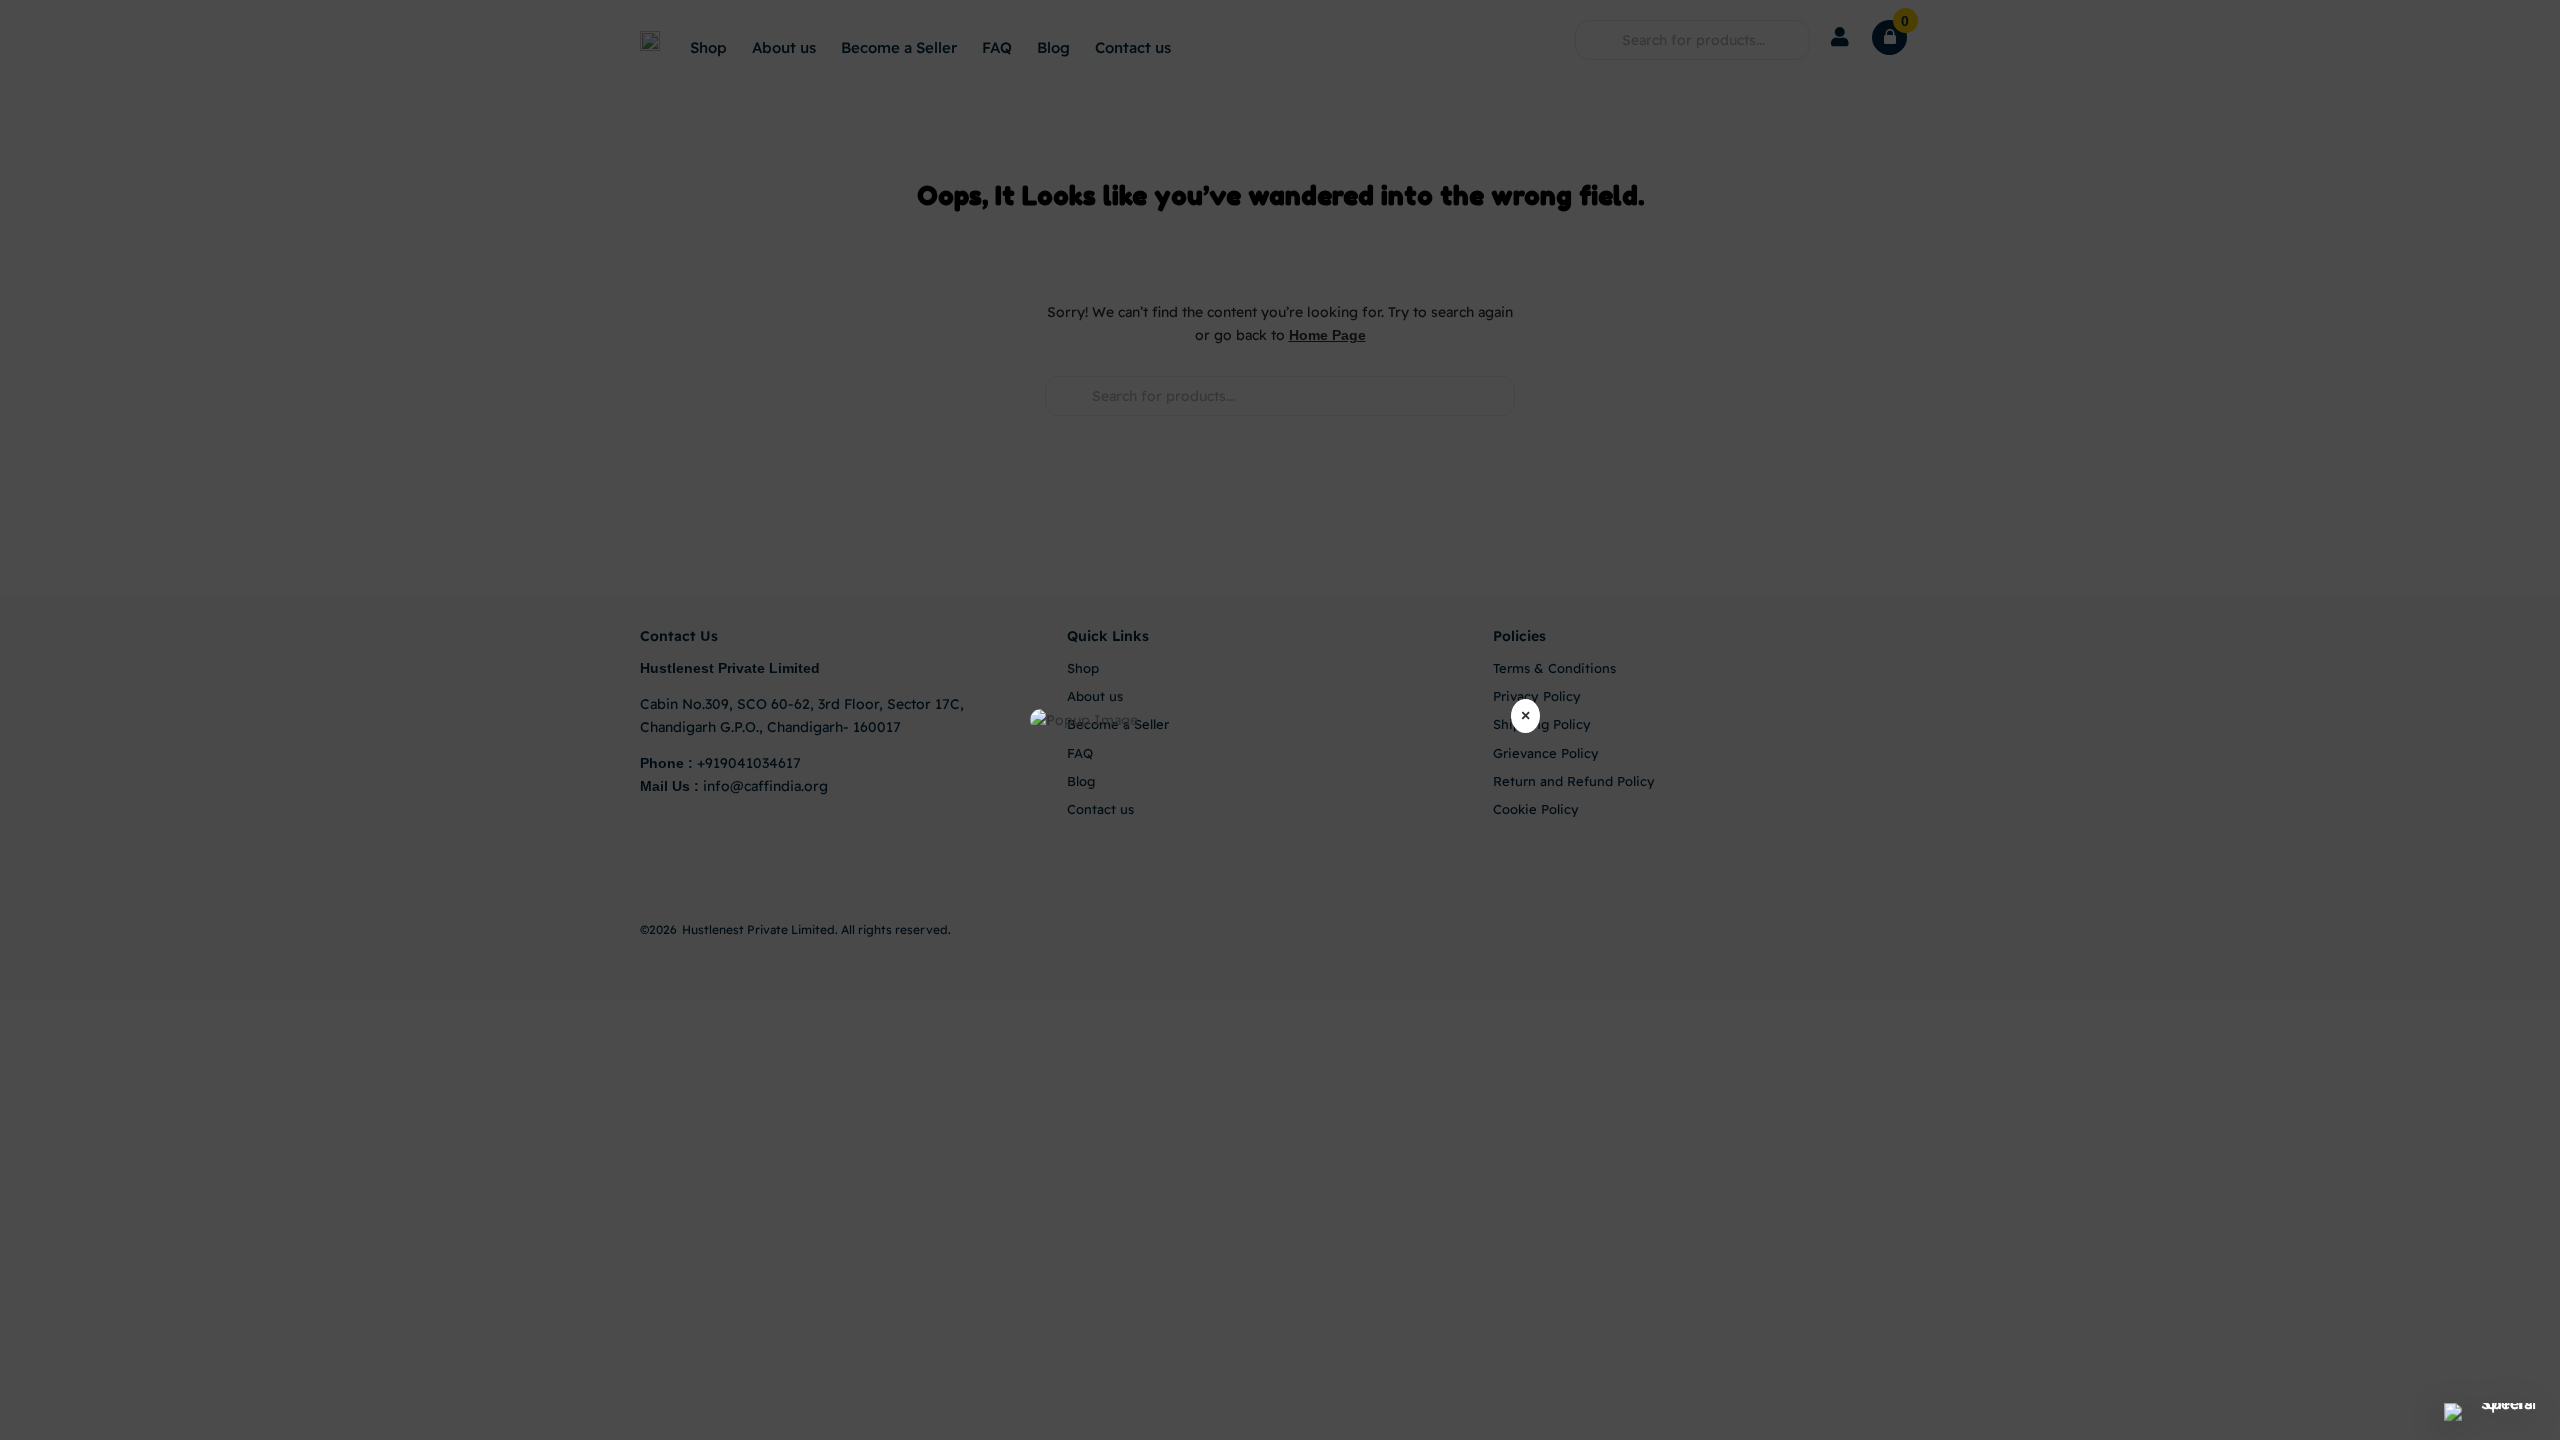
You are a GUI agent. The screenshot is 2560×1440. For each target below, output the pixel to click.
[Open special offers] (2500, 1412)
